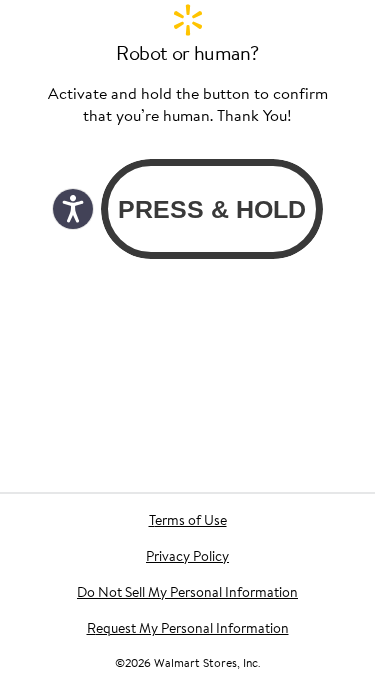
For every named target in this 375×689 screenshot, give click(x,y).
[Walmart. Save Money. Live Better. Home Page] (188, 20)
